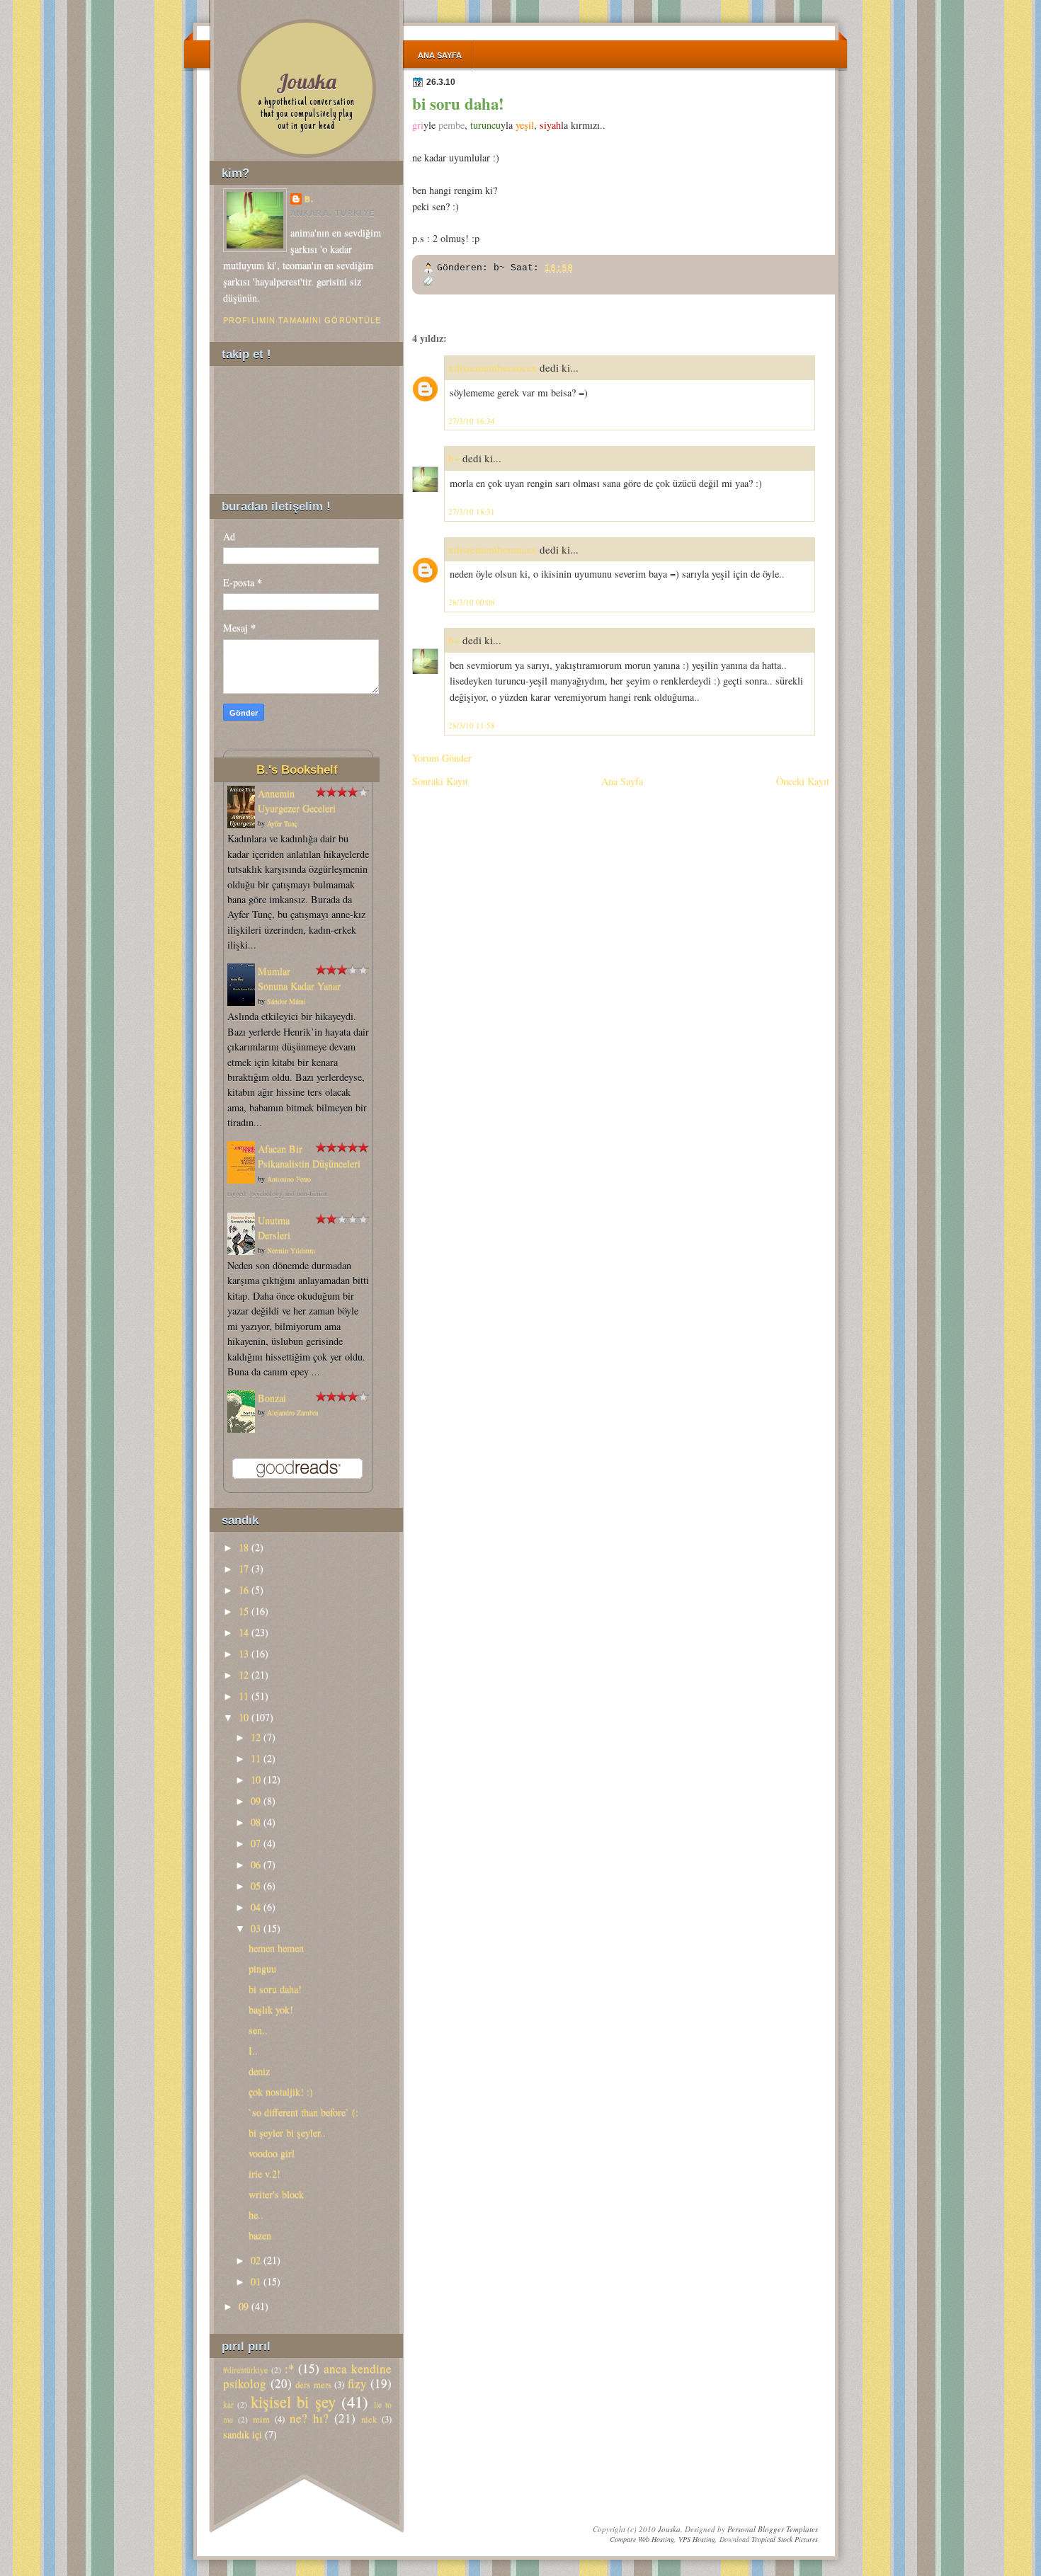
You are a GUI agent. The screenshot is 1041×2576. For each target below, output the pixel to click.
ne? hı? (309, 2418)
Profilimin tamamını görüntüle (302, 320)
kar (228, 2404)
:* (290, 2368)
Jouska (306, 81)
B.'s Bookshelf (297, 769)
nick (369, 2419)
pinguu (262, 1968)
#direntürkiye (245, 2370)
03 (256, 1928)
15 (244, 1611)
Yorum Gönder (442, 758)
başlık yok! (271, 2009)
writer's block (276, 2194)
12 (244, 1675)
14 (244, 1632)
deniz (259, 2071)
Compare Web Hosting (642, 2539)
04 (256, 1907)
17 (244, 1568)
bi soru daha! (458, 103)
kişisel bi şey (293, 2401)
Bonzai (272, 1398)
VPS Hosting (697, 2539)
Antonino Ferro (289, 1179)
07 (256, 1843)
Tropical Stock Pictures (785, 2539)
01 (256, 2281)
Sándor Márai (286, 1001)
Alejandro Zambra (292, 1412)
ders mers (313, 2384)
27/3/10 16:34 (472, 421)
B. (309, 199)
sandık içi (243, 2434)
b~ (454, 458)
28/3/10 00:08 (472, 602)
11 (244, 1696)
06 (256, 1864)
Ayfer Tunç (282, 823)
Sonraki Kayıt (440, 781)
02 (256, 2260)
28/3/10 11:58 (472, 725)
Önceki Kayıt (803, 781)
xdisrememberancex (493, 367)
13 (244, 1653)
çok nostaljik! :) (281, 2091)
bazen (260, 2235)
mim (261, 2419)
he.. (256, 2215)
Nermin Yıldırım (291, 1250)
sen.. (258, 2030)
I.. (253, 2050)
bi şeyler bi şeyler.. (287, 2133)
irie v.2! (264, 2174)
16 (244, 1590)
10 (244, 1717)
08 (256, 1822)
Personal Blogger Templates (773, 2529)
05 (256, 1885)
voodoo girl (272, 2153)
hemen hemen (276, 1948)
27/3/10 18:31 (472, 511)
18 (244, 1547)
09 (256, 1801)
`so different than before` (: (303, 2112)
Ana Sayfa (440, 55)
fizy (357, 2383)
